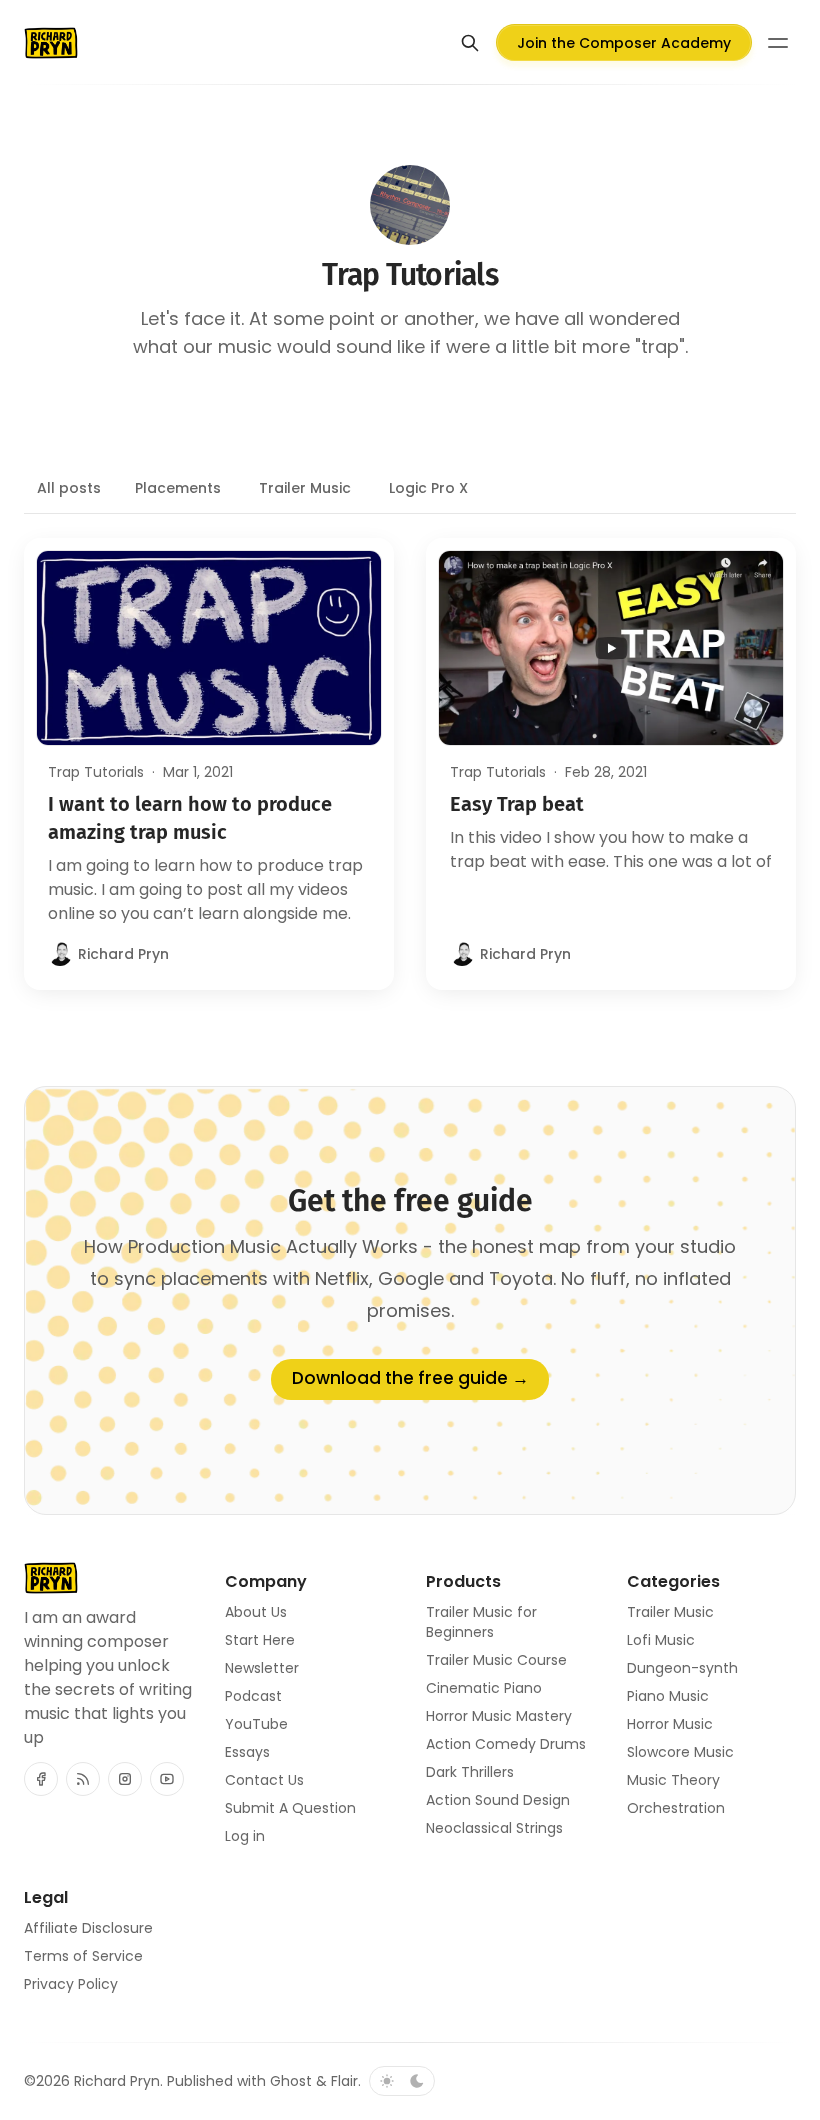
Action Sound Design (498, 1800)
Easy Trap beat (517, 804)
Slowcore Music (680, 1752)
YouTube (256, 1724)
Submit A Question (290, 1808)
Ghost (291, 2081)
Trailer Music (305, 488)
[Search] (470, 43)
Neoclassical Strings (494, 1828)
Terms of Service (83, 1956)
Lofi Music (661, 1640)
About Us (256, 1612)
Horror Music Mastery (499, 1716)
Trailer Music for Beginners (481, 1622)
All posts (69, 488)
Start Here (260, 1640)
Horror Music (670, 1724)
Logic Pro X (428, 488)
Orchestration (676, 1808)
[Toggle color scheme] (402, 2081)
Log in (245, 1836)
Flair (344, 2081)
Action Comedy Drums (506, 1744)
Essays (247, 1752)
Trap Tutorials (96, 772)
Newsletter (262, 1668)
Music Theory (673, 1780)
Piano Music (668, 1696)
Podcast (253, 1696)
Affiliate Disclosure (88, 1928)
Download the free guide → (410, 1378)
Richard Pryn (117, 2081)
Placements (178, 488)
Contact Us (264, 1780)
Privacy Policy (71, 1984)
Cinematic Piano (484, 1688)
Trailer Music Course (496, 1660)
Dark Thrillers (470, 1772)
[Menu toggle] (778, 43)
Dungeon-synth (682, 1668)
